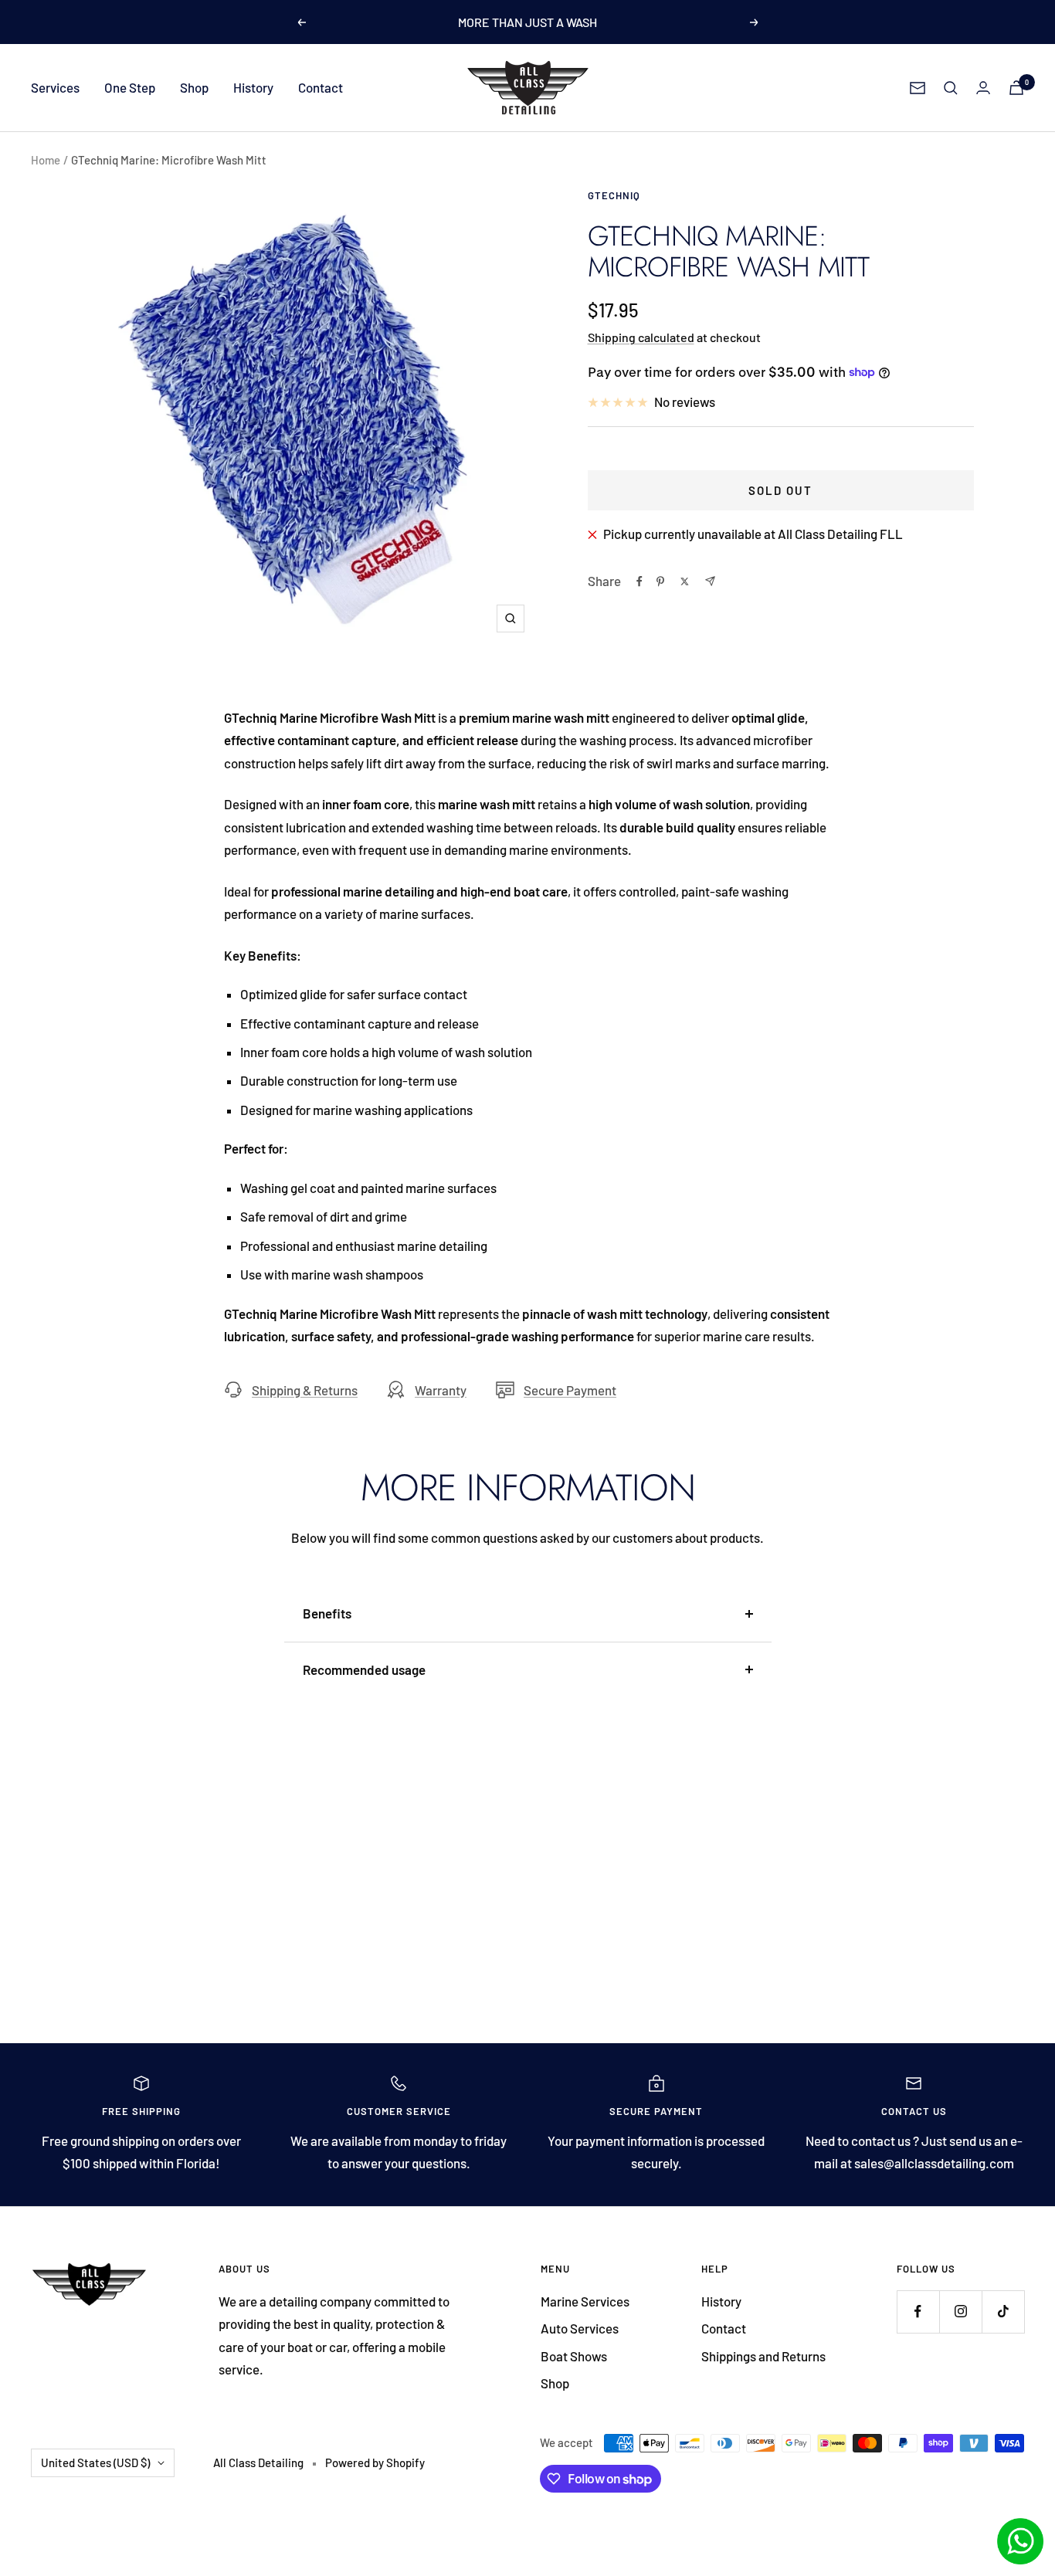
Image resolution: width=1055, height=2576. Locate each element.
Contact (321, 87)
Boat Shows (574, 2356)
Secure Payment (570, 1390)
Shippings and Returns (763, 2356)
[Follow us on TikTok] (1003, 2312)
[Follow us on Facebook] (918, 2312)
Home (46, 160)
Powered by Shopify (375, 2462)
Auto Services (580, 2328)
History (253, 87)
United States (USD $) (95, 2462)
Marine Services (585, 2301)
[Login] (983, 88)
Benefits (327, 1613)
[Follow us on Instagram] (960, 2312)
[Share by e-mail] (710, 581)
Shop (194, 87)
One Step (130, 87)
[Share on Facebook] (639, 581)
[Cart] (1016, 88)
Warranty (441, 1390)
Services (55, 87)
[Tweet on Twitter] (685, 581)
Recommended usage (364, 1669)
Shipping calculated (641, 337)
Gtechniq (614, 195)
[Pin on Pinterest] (660, 581)
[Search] (951, 88)
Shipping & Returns (305, 1390)
